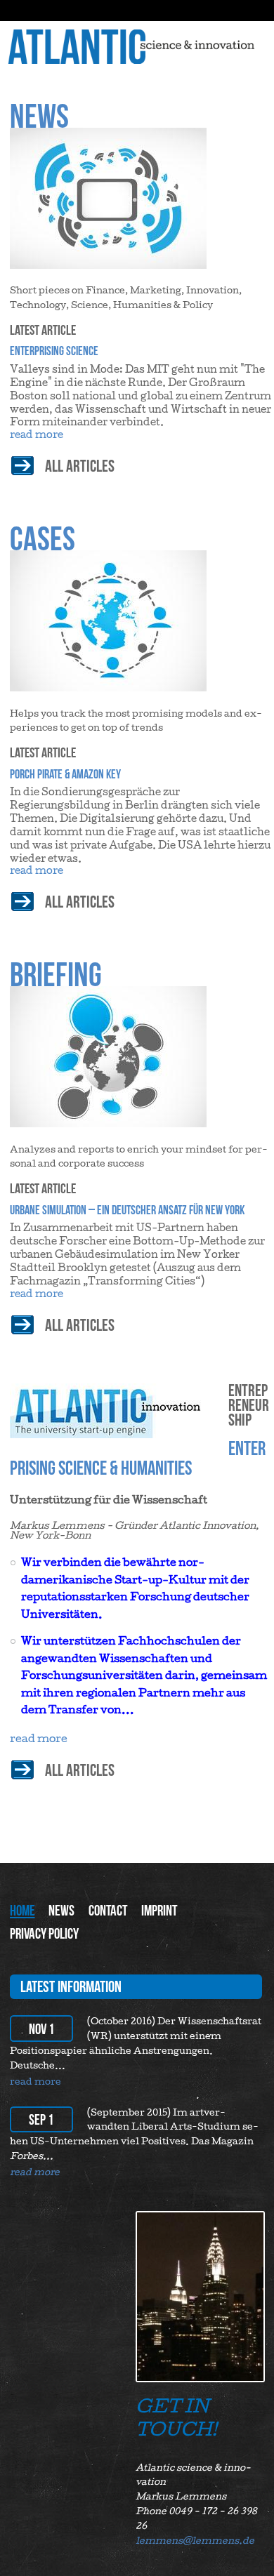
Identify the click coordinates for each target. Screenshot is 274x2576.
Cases (43, 538)
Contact (108, 1910)
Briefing (56, 974)
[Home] (139, 52)
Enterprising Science (54, 351)
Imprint (159, 1910)
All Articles (80, 1770)
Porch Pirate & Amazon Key (65, 774)
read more (37, 436)
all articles (80, 466)
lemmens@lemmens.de (195, 2542)
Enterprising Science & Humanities (138, 1458)
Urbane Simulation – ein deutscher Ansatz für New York (127, 1210)
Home (22, 1910)
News (39, 116)
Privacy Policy (44, 1933)
